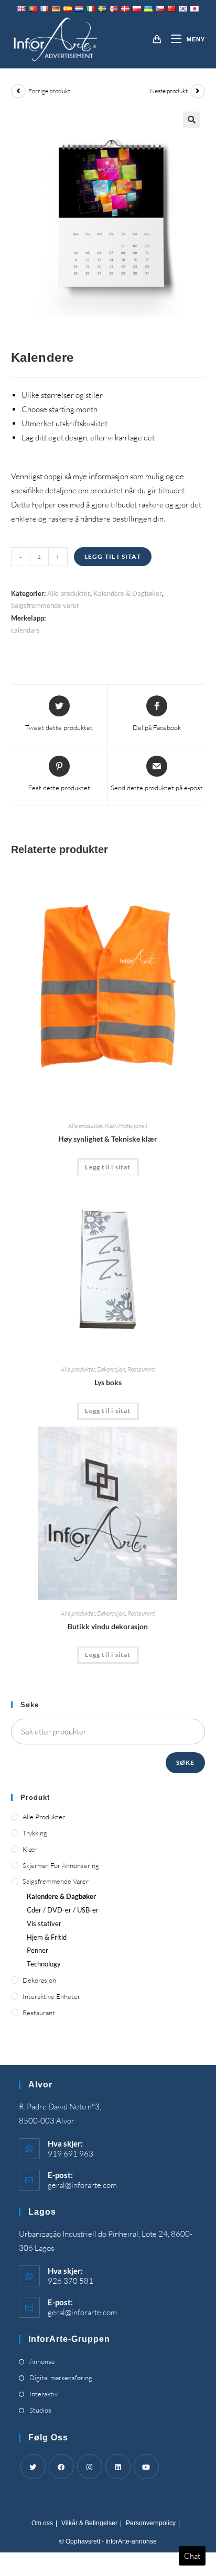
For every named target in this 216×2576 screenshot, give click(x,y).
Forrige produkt (49, 91)
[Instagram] (90, 2467)
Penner (37, 1950)
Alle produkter (69, 593)
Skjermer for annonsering (61, 1865)
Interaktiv (44, 2394)
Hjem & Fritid (47, 1937)
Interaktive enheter (51, 1996)
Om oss (42, 2523)
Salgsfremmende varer (45, 605)
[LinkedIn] (118, 2467)
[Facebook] (61, 2467)
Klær (110, 1126)
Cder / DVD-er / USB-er (63, 1910)
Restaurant (141, 1369)
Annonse (42, 2361)
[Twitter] (33, 2467)
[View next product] (198, 91)
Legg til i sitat (113, 556)
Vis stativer (44, 1923)
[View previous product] (18, 91)
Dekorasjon (111, 1369)
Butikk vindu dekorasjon (108, 1626)
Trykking (35, 1833)
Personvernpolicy (151, 2523)
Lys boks (108, 1382)
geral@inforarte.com (82, 2185)
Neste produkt (169, 91)
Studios (40, 2410)
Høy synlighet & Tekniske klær (108, 1139)
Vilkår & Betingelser (89, 2523)
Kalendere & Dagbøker (128, 593)
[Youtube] (146, 2467)
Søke (186, 1762)
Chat (192, 2556)
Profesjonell (133, 1126)
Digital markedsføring (61, 2378)
